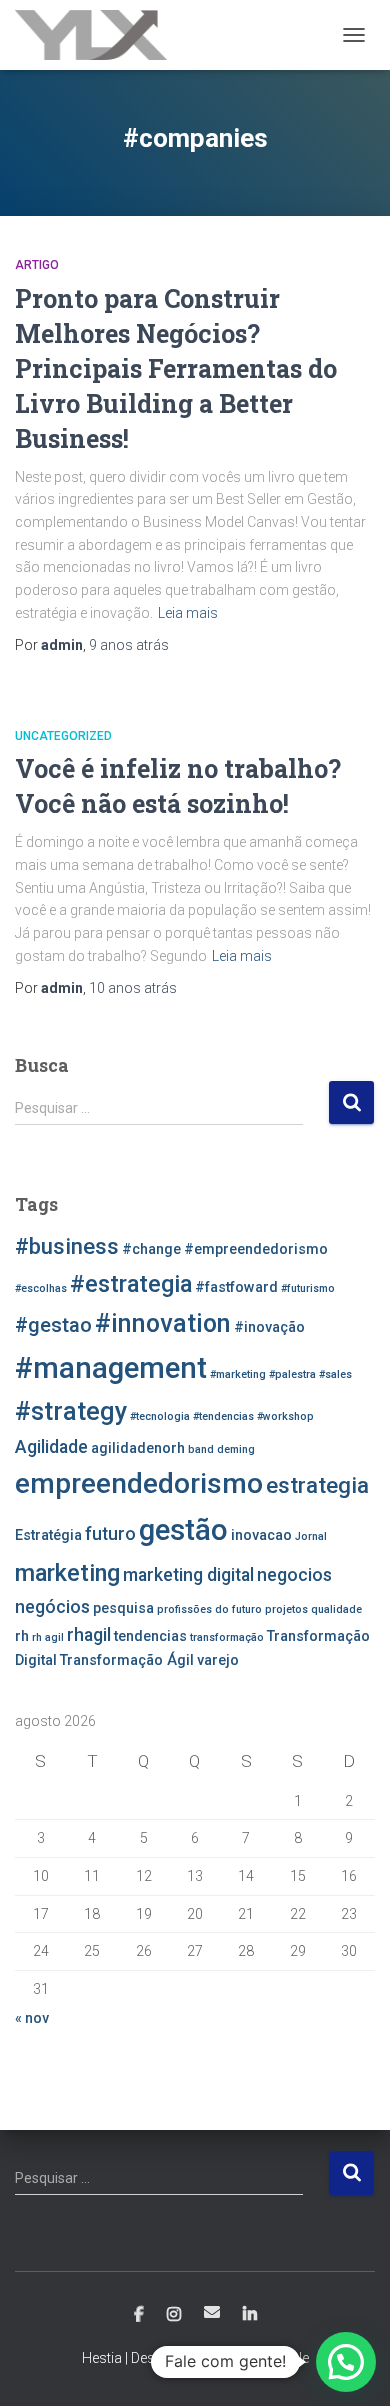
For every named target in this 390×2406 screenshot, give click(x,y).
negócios (52, 1607)
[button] (346, 2362)
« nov (32, 2018)
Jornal (311, 1536)
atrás (129, 645)
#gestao (53, 1325)
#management (111, 1368)
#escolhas (41, 1288)
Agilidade (51, 1447)
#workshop (285, 1416)
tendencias (150, 1636)
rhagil (89, 1635)
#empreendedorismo (256, 1249)
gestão (183, 1530)
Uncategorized (63, 736)
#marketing (238, 1374)
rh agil (48, 1637)
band (201, 1449)
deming (236, 1449)
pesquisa (123, 1608)
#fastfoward (236, 1287)
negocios (294, 1575)
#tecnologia (160, 1416)
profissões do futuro (209, 1609)
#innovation (163, 1323)
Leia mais (188, 613)
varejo (218, 1660)
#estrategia (131, 1284)
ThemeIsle (276, 2358)
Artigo (37, 265)
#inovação (269, 1327)
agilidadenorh (138, 1448)
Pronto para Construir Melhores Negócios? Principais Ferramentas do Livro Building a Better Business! (176, 368)
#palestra (292, 1374)
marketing (67, 1573)
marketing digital (188, 1575)
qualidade (336, 1609)
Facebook (139, 2315)
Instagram (174, 2315)
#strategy (71, 1411)
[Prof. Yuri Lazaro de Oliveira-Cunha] (98, 35)
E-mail (212, 2312)
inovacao (261, 1535)
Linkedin (250, 2315)
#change (151, 1249)
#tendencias (223, 1416)
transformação (227, 1637)
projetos (286, 1609)
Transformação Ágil (127, 1660)
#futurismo (308, 1288)
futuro (110, 1534)
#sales (335, 1374)
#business (67, 1246)
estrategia (317, 1485)
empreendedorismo (139, 1483)
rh (22, 1636)
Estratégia (48, 1535)
